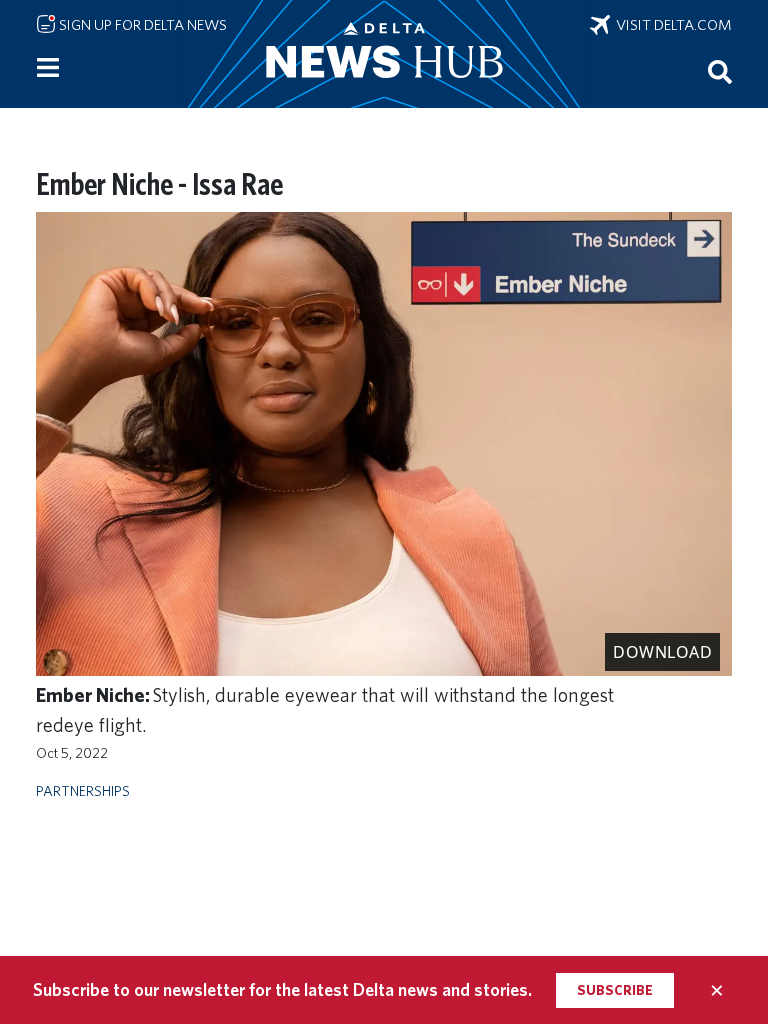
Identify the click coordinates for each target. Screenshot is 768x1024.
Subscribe (615, 990)
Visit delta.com (671, 25)
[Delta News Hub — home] (384, 54)
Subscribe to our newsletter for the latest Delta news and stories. (282, 989)
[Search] (720, 71)
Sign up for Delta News (141, 25)
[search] (720, 71)
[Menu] (48, 68)
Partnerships (83, 790)
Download (662, 652)
